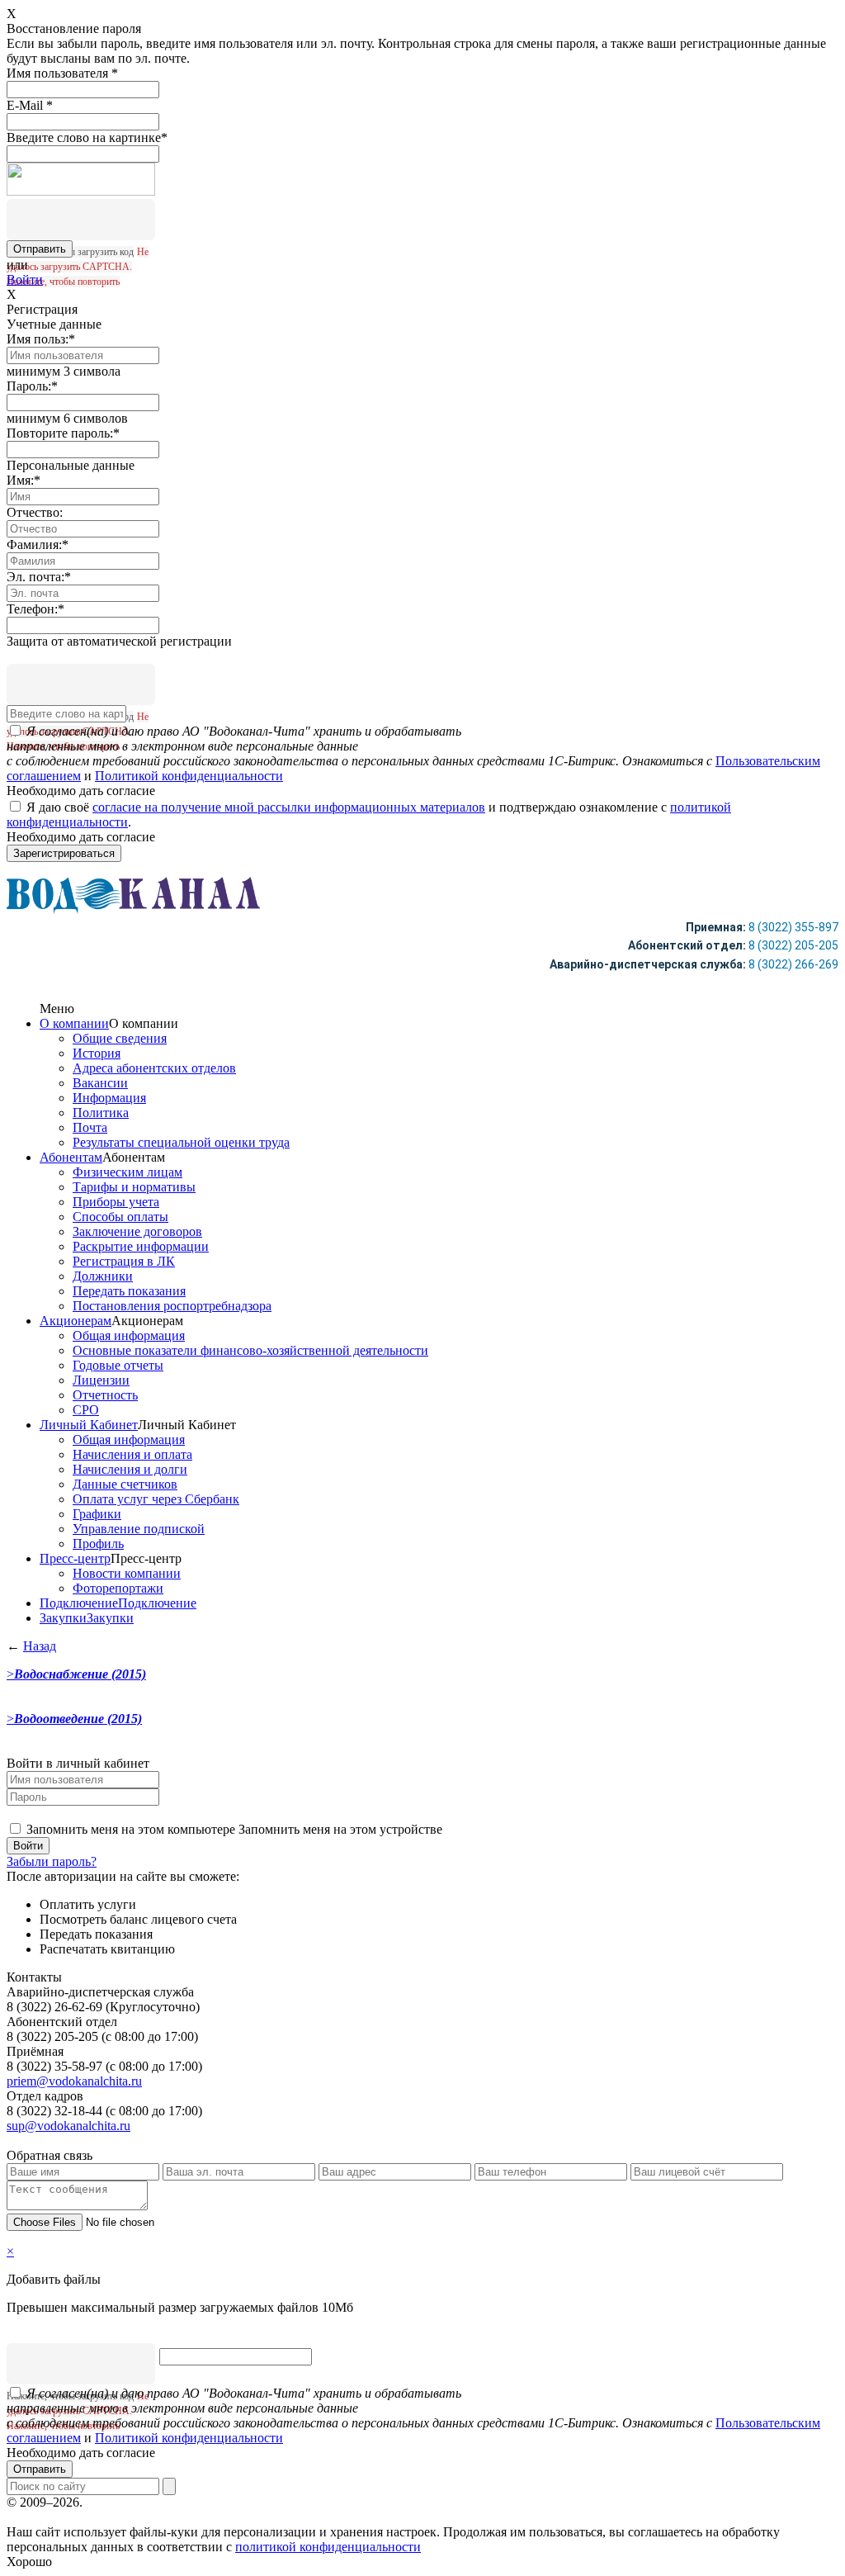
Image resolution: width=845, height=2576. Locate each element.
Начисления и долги (130, 1469)
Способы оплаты (120, 1217)
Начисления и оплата (132, 1454)
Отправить (40, 2469)
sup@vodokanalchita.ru (68, 2126)
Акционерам (76, 1321)
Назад (40, 1646)
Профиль (98, 1544)
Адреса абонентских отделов (154, 1068)
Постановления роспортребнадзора (172, 1306)
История (97, 1053)
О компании (74, 1023)
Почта (90, 1127)
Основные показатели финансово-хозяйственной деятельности (250, 1350)
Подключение (79, 1603)
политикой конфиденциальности (328, 2547)
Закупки (63, 1618)
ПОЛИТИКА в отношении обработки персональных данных (258, 2502)
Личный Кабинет (89, 1425)
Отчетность (105, 1395)
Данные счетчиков (125, 1484)
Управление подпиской (139, 1529)
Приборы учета (116, 1202)
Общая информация (129, 1335)
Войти (25, 279)
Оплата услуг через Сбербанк (156, 1499)
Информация (109, 1098)
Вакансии (100, 1083)
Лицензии (101, 1380)
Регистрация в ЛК (124, 1261)
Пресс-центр (75, 1558)
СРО (86, 1410)
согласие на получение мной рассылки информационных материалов (289, 807)
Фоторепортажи (118, 1588)
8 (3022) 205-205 (793, 945)
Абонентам (71, 1157)
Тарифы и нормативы (134, 1187)
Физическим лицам (127, 1172)
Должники (103, 1276)
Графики (97, 1514)
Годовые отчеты (118, 1365)
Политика (101, 1113)
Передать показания (129, 1291)
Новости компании (127, 1573)
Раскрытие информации (141, 1246)
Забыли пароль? (52, 1861)
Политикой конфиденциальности (189, 776)
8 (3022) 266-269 (793, 964)
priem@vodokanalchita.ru (74, 2081)
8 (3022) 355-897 (793, 927)
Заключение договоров (137, 1231)
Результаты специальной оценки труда (181, 1142)
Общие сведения (120, 1038)
